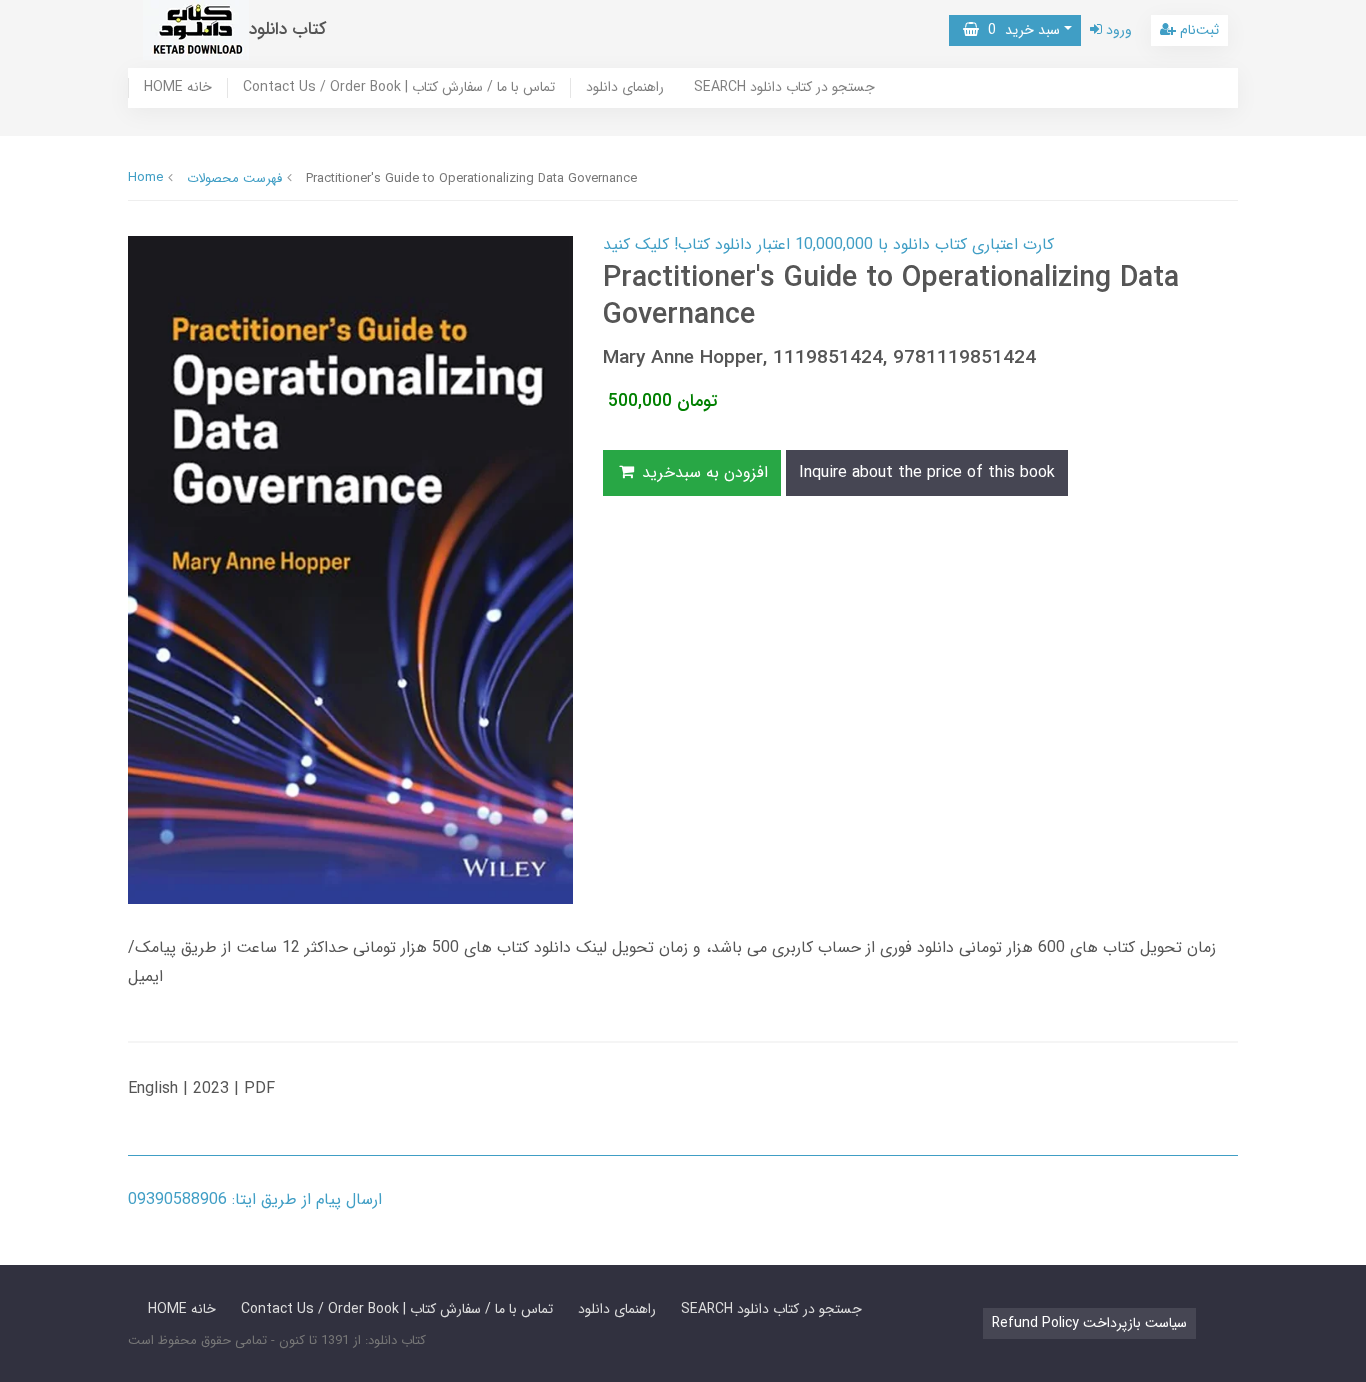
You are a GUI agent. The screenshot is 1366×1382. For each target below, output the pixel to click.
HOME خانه (178, 88)
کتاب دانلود (288, 29)
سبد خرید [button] (1019, 30)
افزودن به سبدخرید (702, 472)
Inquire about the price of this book (927, 472)
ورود (1117, 30)
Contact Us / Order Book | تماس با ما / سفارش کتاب (399, 88)
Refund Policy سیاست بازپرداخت (1089, 1323)
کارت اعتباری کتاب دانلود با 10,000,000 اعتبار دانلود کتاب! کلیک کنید (828, 244)
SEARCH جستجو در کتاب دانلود (784, 88)
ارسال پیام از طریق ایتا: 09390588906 (255, 1199)
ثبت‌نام (1197, 30)
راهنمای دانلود (625, 88)
